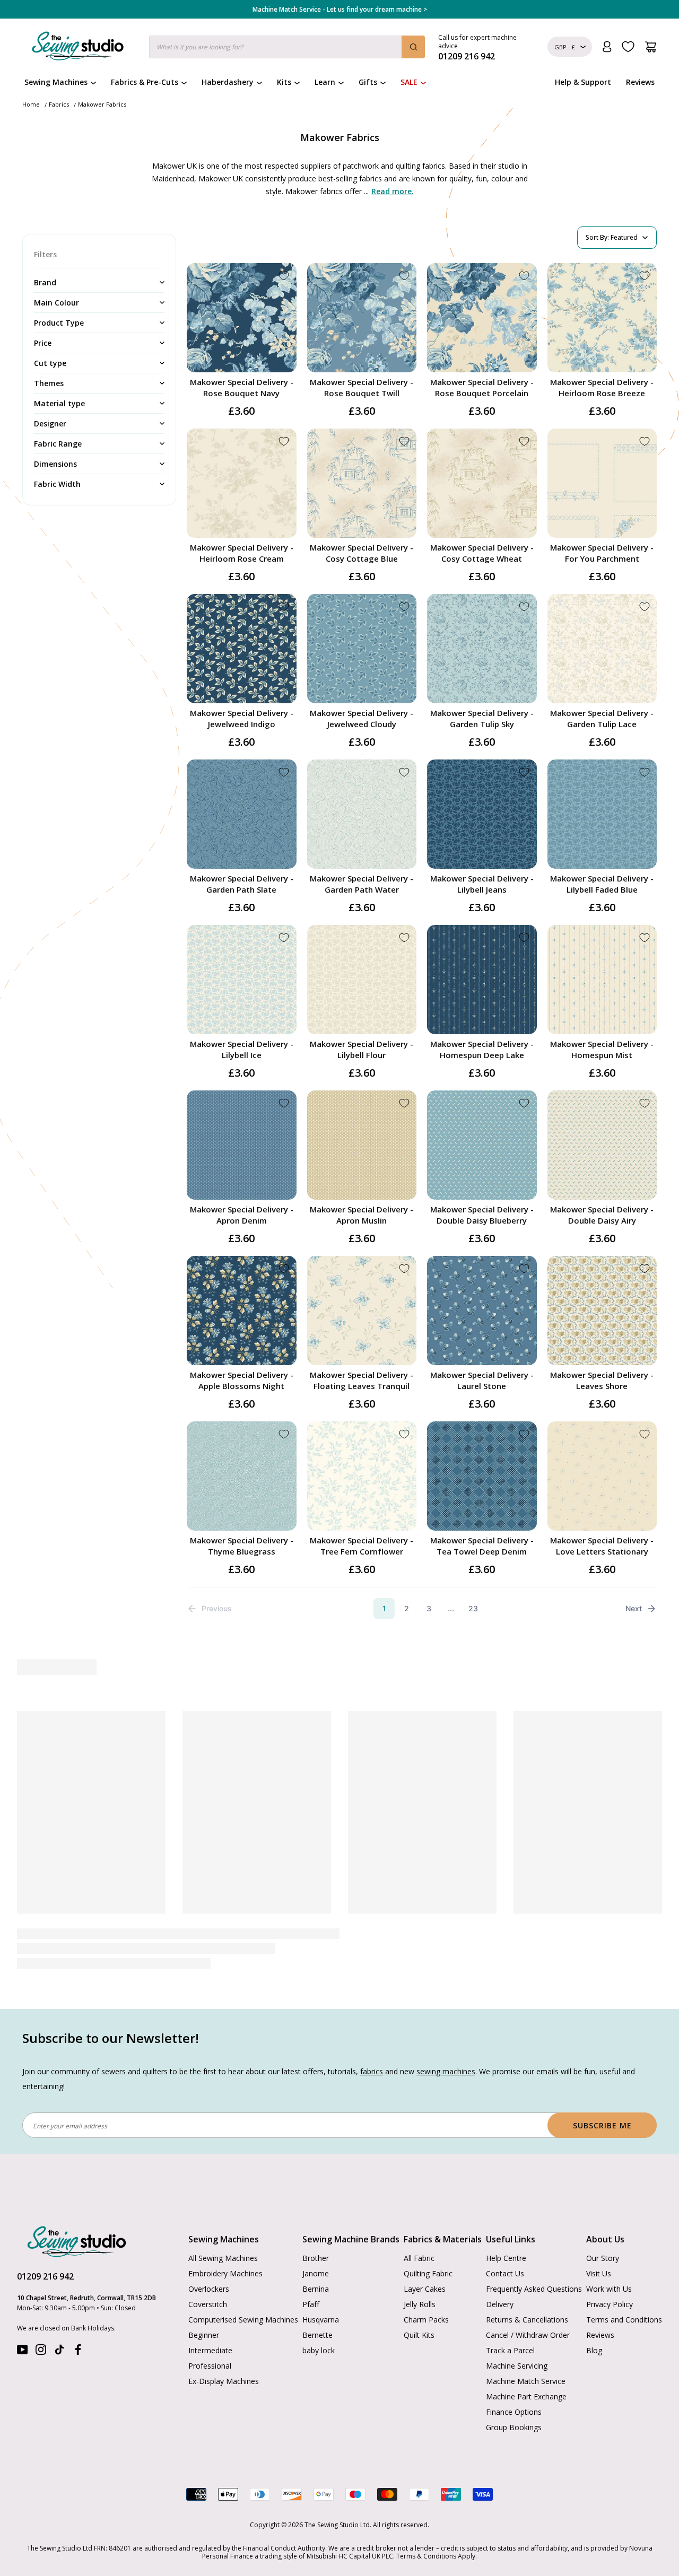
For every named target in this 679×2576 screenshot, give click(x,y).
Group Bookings (514, 2394)
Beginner (204, 2302)
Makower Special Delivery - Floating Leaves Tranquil (362, 1380)
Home (31, 104)
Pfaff (311, 2271)
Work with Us (609, 2255)
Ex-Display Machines (224, 2348)
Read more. (393, 191)
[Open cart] (651, 47)
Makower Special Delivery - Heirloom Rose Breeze (602, 387)
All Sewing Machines (223, 2225)
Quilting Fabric (428, 2240)
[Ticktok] (59, 2319)
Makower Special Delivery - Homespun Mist (602, 1049)
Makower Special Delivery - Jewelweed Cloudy (362, 718)
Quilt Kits (419, 2302)
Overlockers (209, 2255)
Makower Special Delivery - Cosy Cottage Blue (362, 553)
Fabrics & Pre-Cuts (145, 82)
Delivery (500, 2271)
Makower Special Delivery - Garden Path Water (362, 884)
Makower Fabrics (102, 104)
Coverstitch (208, 2271)
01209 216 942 (45, 2243)
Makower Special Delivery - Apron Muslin (362, 1215)
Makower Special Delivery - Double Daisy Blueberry (482, 1215)
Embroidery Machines (225, 2240)
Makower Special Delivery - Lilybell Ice (242, 1049)
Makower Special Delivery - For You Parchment (602, 553)
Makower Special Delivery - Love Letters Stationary (602, 1546)
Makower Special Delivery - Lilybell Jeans (482, 884)
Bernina (316, 2255)
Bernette (317, 2302)
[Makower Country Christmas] (265, 1775)
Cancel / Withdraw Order (528, 2302)
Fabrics (59, 104)
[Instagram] (41, 2319)
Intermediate (210, 2317)
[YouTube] (22, 2319)
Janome (316, 2240)
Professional (210, 2332)
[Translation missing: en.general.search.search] (413, 47)
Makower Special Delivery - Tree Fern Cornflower (362, 1546)
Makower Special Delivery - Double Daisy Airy (602, 1215)
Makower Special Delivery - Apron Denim (242, 1215)
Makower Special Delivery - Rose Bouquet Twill (362, 387)
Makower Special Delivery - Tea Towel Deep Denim (482, 1546)
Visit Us (599, 2240)
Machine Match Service (526, 2348)
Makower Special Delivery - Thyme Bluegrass (242, 1546)
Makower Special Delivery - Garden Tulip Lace (602, 718)
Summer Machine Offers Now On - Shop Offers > (339, 10)
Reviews (640, 82)
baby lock (319, 2317)
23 (473, 1608)
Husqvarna (321, 2286)
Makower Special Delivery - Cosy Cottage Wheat (482, 553)
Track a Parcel (510, 2317)
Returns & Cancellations (527, 2286)
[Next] (651, 1818)
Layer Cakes (425, 2255)
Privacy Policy (610, 2271)
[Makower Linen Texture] (414, 1775)
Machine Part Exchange (526, 2363)
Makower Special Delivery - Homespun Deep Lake (482, 1049)
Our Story (603, 2225)
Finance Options (514, 2378)
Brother (316, 2225)
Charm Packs (426, 2286)
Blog (594, 2317)
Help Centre (506, 2225)
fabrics (372, 2038)
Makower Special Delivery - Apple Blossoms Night (242, 1380)
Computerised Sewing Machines (243, 2286)
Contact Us (505, 2240)
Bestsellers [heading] (339, 1667)
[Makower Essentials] (117, 1775)
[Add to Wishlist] (284, 276)
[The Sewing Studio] (78, 48)
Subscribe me (602, 2092)
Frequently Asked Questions (534, 2255)
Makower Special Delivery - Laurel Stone (482, 1380)
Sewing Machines (56, 82)
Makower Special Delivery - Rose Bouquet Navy (242, 387)
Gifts (368, 82)
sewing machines (446, 2038)
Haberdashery (228, 82)
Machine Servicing (517, 2332)
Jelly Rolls (420, 2271)
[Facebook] (78, 2319)
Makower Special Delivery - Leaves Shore (602, 1380)
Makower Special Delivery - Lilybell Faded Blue (602, 884)
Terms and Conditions (624, 2286)
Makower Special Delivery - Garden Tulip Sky (482, 718)
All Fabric (419, 2225)
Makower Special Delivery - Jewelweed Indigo (242, 718)
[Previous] (27, 1818)
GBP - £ (565, 47)
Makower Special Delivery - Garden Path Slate (242, 884)
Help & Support (583, 82)
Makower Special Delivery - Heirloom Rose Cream (242, 553)
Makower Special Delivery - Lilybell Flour (362, 1049)
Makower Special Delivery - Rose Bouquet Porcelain (482, 387)
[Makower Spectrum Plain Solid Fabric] (562, 1775)
